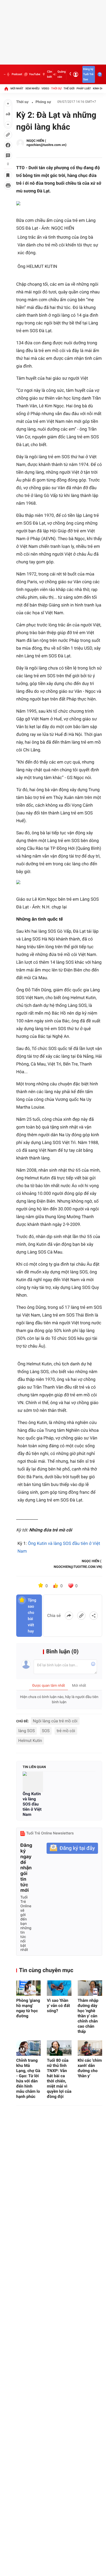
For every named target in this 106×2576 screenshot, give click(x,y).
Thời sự (56, 88)
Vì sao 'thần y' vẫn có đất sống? (58, 2006)
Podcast (17, 74)
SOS (46, 1731)
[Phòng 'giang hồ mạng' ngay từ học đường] (28, 1988)
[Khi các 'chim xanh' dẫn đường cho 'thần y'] (90, 2048)
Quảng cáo (61, 74)
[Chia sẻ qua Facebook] (69, 1616)
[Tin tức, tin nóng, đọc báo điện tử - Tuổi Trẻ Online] (5, 74)
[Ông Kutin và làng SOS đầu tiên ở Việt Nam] (33, 1782)
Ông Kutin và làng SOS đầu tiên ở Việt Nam (32, 1804)
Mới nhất (17, 88)
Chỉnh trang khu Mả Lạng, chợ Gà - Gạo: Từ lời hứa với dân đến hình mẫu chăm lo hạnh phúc (28, 2078)
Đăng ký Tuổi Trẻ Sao (88, 74)
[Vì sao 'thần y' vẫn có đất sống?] (59, 1988)
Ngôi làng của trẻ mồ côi (55, 1721)
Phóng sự (43, 102)
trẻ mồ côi (66, 1731)
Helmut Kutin (30, 1741)
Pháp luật (84, 88)
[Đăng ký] (72, 1848)
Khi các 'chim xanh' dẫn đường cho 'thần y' (90, 2068)
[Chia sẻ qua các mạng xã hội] (94, 1616)
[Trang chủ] (6, 89)
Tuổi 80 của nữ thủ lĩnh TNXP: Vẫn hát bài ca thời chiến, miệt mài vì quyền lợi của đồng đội (59, 2078)
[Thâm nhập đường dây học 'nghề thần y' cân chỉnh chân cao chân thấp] (90, 1988)
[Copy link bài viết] (81, 1616)
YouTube (35, 74)
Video (45, 88)
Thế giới (69, 88)
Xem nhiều (32, 88)
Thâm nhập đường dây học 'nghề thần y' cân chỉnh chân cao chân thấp (88, 2016)
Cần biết (50, 74)
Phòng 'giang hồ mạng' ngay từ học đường (28, 2008)
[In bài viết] (8, 185)
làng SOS (26, 1731)
